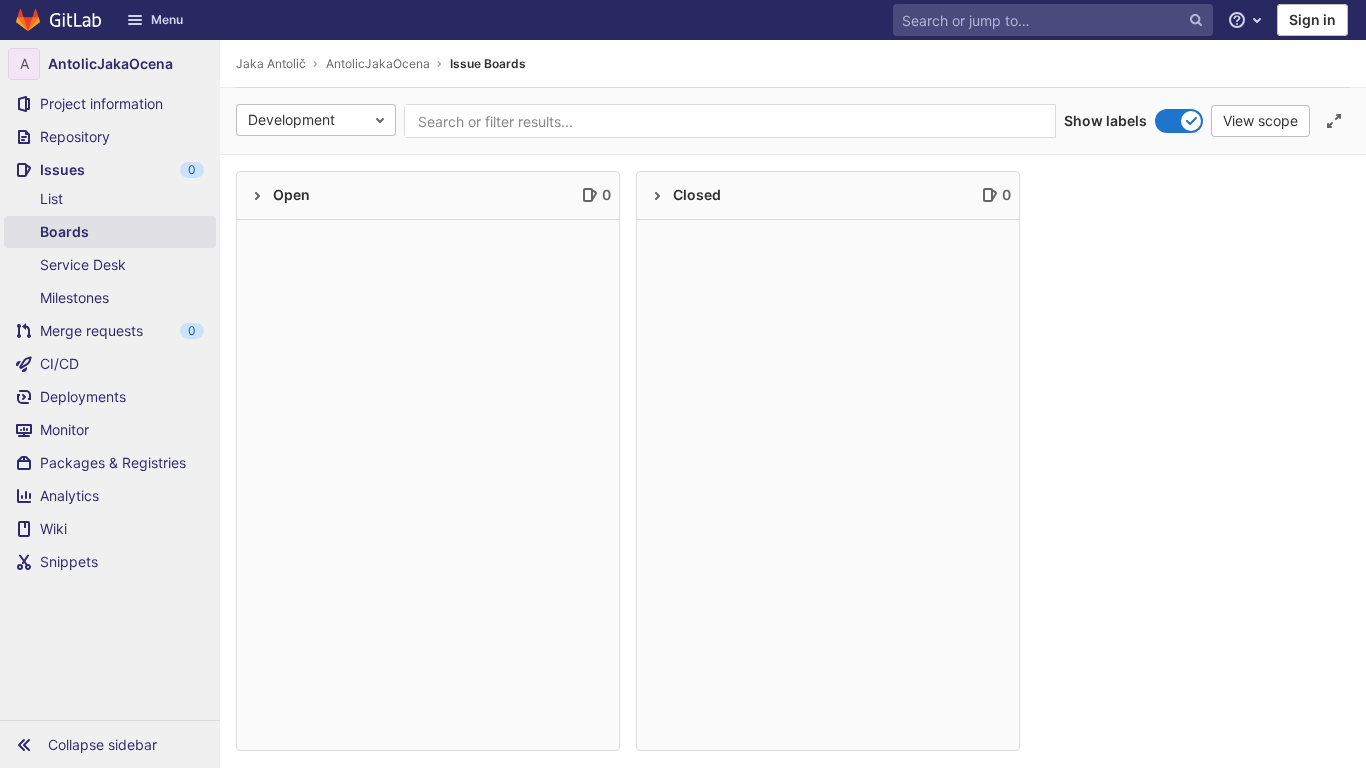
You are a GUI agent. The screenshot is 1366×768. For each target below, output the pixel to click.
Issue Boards (488, 63)
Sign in (1312, 19)
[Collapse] (257, 196)
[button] (110, 744)
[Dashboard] (59, 20)
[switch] (1179, 121)
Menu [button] (167, 19)
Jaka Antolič (271, 63)
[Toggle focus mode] (1334, 121)
